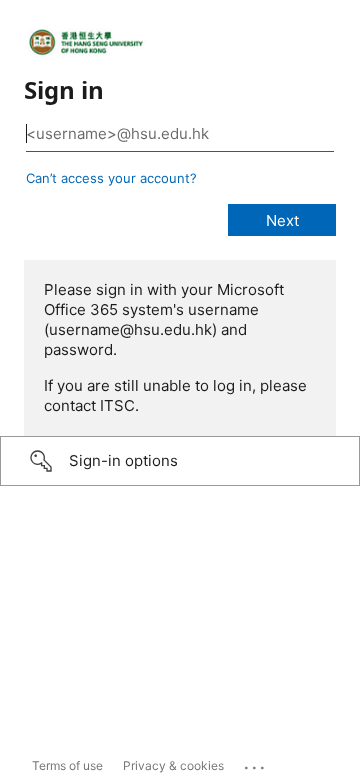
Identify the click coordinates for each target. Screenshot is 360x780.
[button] (180, 461)
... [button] (256, 763)
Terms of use (67, 765)
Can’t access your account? (111, 178)
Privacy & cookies (173, 765)
